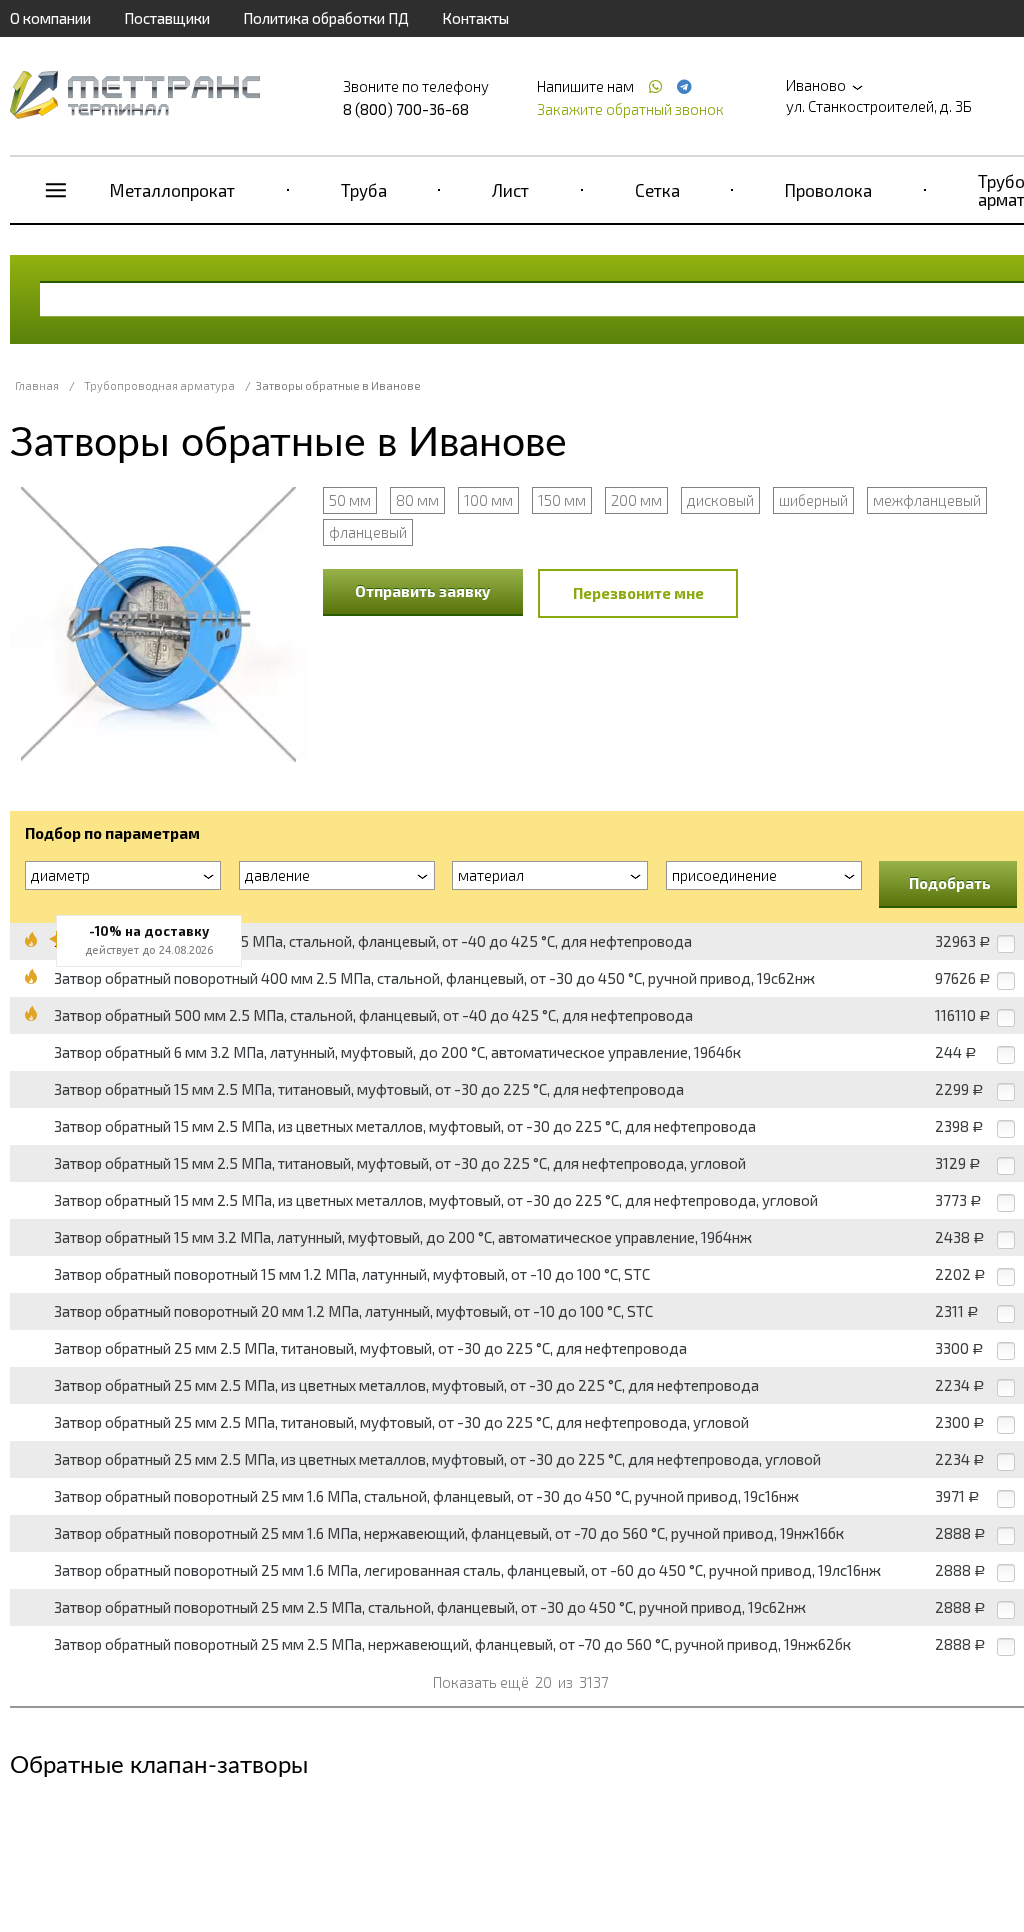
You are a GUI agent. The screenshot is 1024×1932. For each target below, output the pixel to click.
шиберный (813, 500)
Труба (364, 190)
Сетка (657, 190)
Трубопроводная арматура (159, 385)
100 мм (488, 500)
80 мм (417, 500)
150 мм (562, 500)
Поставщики (167, 18)
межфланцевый (927, 500)
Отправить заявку (423, 591)
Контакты (475, 18)
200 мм (636, 500)
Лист (510, 190)
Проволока (828, 190)
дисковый (720, 500)
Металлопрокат (172, 190)
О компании (50, 18)
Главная (37, 385)
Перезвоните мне (638, 593)
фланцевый (368, 532)
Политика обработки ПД (326, 18)
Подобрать (950, 883)
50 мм (350, 500)
